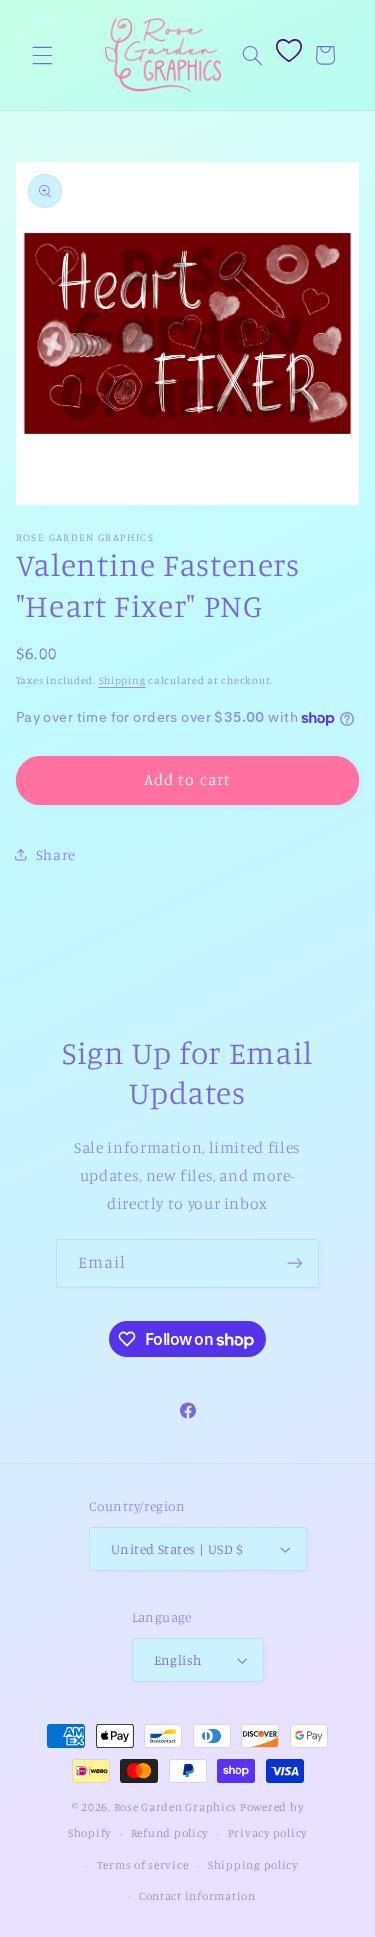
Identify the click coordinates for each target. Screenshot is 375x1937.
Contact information (197, 1896)
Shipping (122, 680)
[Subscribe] (295, 1263)
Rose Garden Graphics (176, 1807)
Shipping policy (253, 1865)
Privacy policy (267, 1833)
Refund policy (170, 1833)
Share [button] (56, 854)
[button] (42, 55)
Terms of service (143, 1865)
